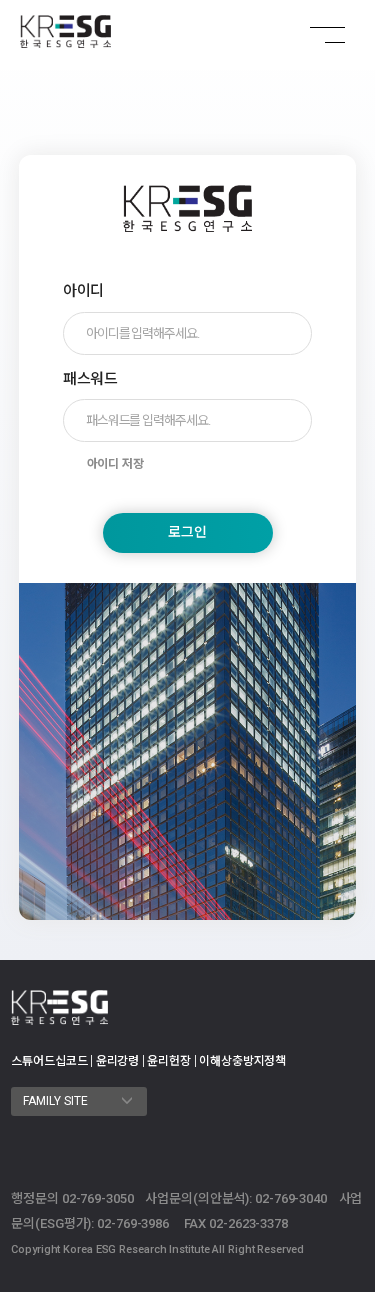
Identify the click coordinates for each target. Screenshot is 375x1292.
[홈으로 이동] (65, 31)
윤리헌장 (169, 1061)
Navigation (315, 35)
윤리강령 (118, 1061)
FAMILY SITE (57, 1101)
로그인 (187, 532)
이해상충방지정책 (242, 1061)
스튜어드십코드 (49, 1061)
